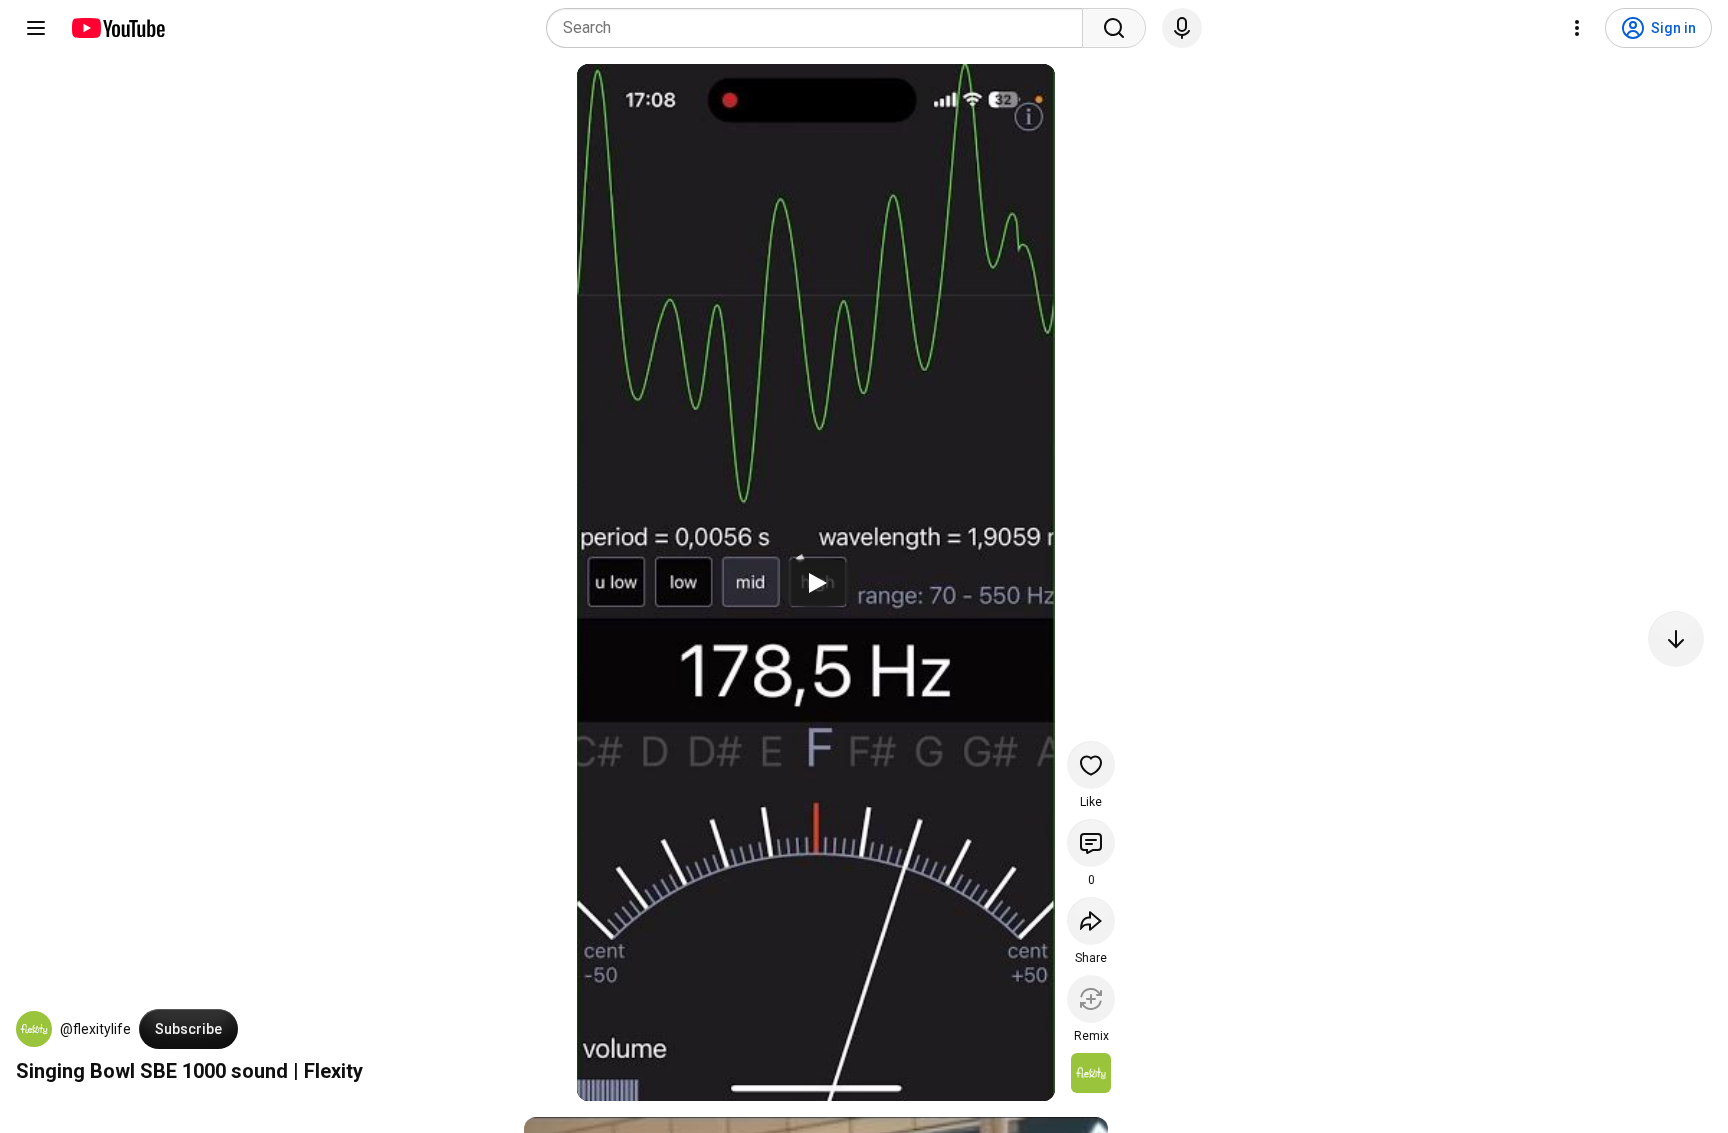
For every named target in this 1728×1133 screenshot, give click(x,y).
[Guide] (36, 28)
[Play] (816, 583)
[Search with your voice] (1182, 28)
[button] (34, 1029)
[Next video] (1676, 639)
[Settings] (1577, 28)
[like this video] (1091, 765)
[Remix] (1091, 999)
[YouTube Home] (117, 28)
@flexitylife (95, 1029)
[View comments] (1091, 843)
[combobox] (820, 28)
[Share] (1091, 921)
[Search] (1114, 28)
